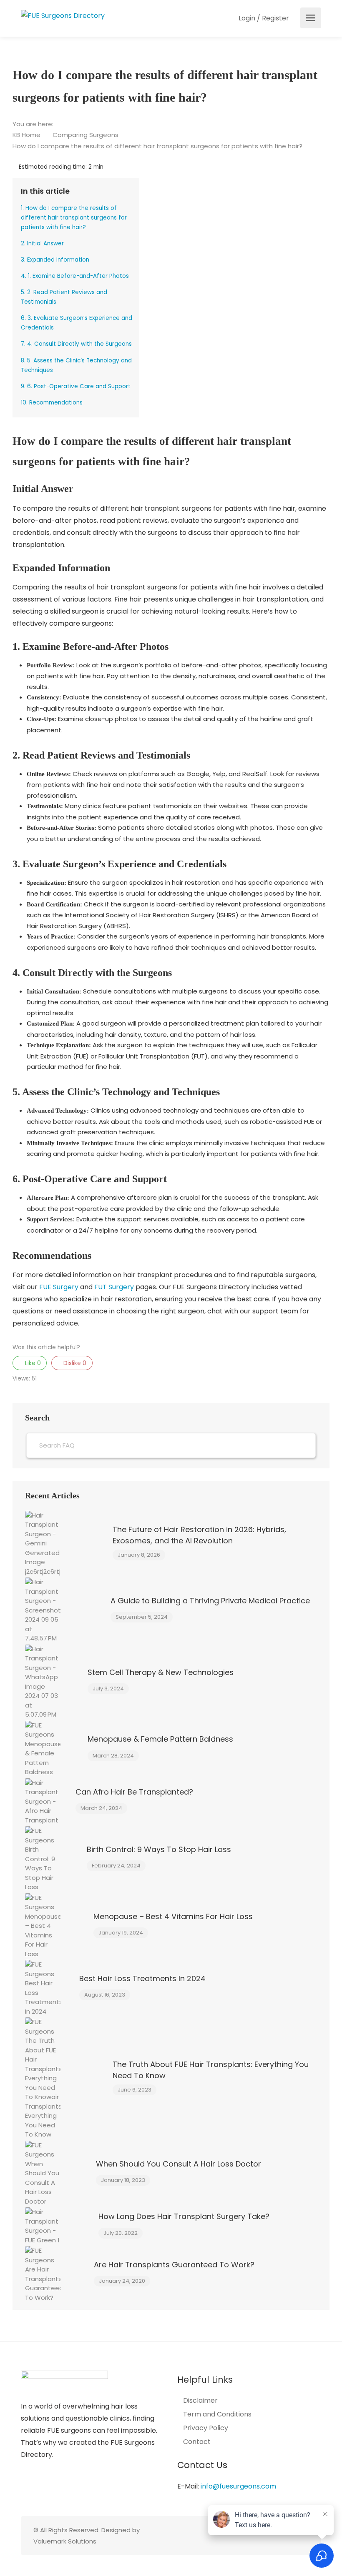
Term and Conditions (217, 2414)
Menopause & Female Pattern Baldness (160, 1739)
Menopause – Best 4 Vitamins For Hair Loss (173, 1916)
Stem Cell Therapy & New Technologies (161, 1672)
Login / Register (263, 18)
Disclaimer (200, 2401)
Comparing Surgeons (86, 135)
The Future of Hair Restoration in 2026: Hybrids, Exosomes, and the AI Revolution (199, 1535)
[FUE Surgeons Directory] (63, 15)
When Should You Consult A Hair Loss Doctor (179, 2164)
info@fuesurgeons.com (238, 2486)
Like (32, 1363)
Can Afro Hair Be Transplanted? (134, 1792)
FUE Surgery (59, 1287)
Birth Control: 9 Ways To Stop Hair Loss (159, 1849)
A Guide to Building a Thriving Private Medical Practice (210, 1601)
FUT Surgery (114, 1287)
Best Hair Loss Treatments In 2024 (142, 1978)
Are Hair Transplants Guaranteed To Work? (174, 2265)
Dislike (74, 1363)
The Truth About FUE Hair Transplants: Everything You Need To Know (211, 2070)
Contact (197, 2442)
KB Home (27, 135)
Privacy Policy (206, 2428)
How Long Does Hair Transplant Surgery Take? (184, 2216)
